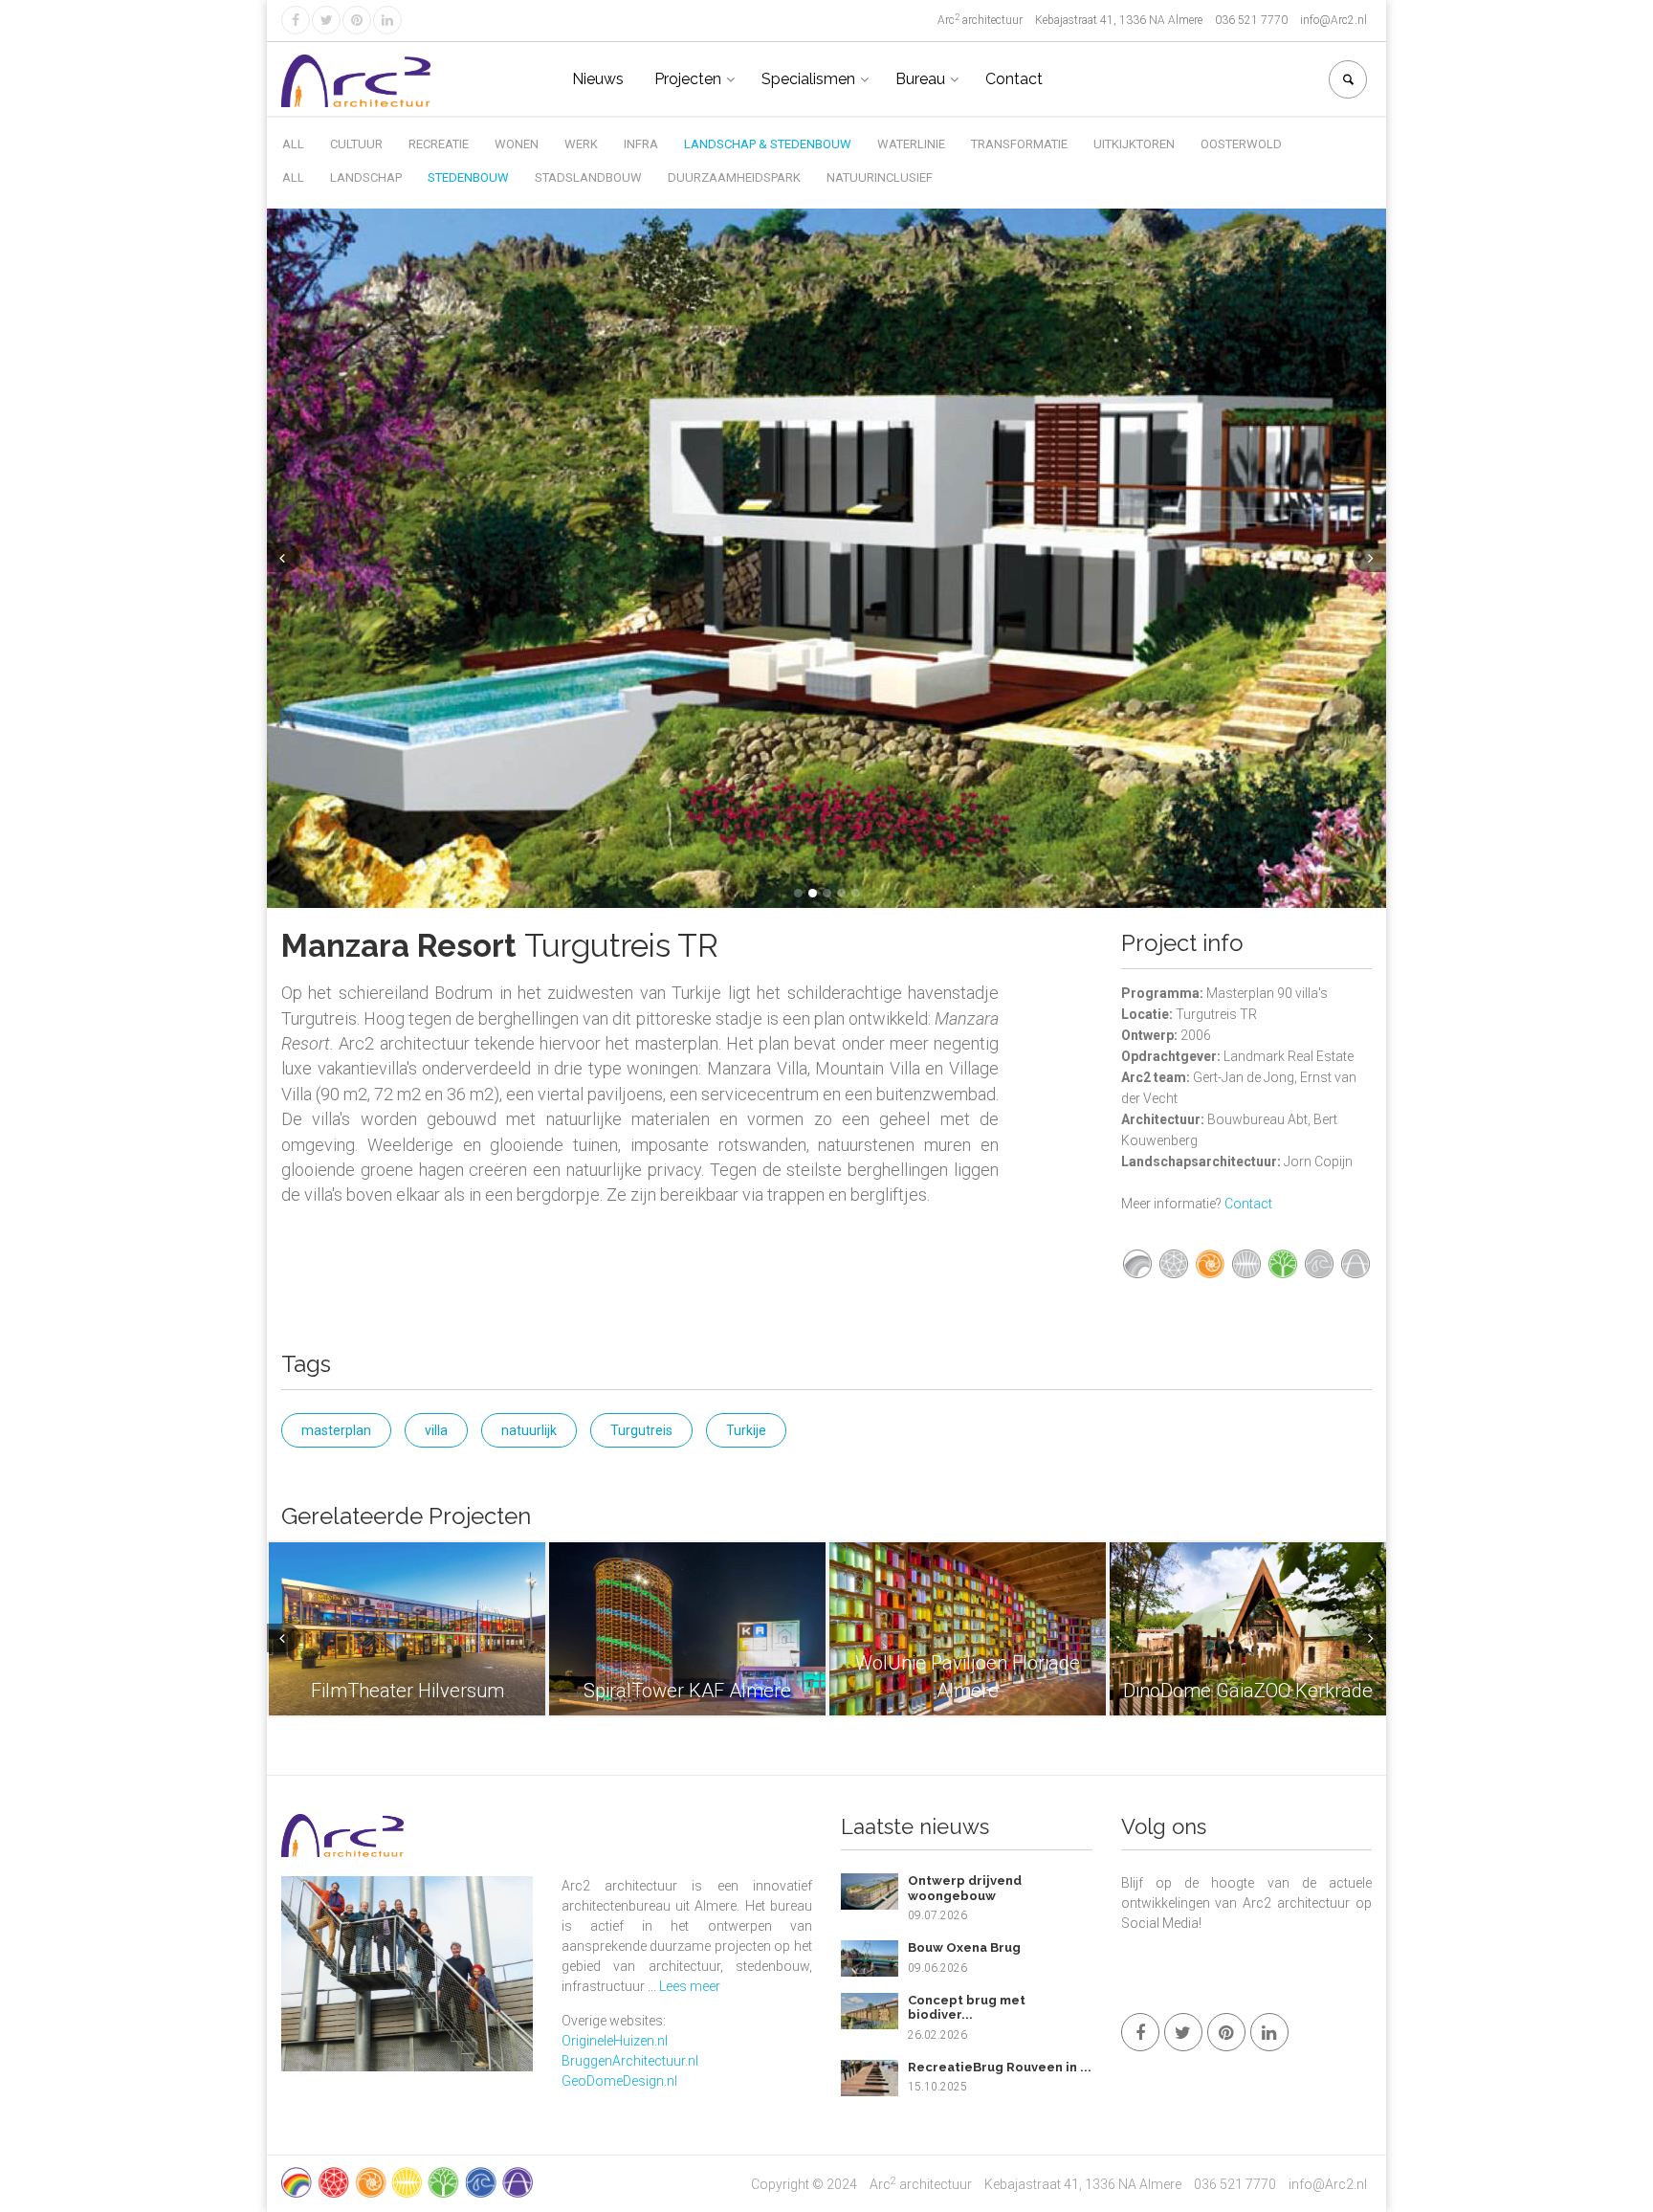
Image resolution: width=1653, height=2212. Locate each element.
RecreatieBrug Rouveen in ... (1000, 2067)
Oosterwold (1241, 144)
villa (436, 1430)
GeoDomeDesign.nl (619, 2081)
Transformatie (1019, 144)
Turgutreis (641, 1430)
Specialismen (808, 79)
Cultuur (356, 144)
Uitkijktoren (1134, 144)
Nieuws (598, 79)
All (293, 144)
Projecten (688, 79)
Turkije (746, 1430)
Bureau (920, 79)
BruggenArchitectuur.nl (630, 2061)
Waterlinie (911, 144)
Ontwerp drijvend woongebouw (965, 1888)
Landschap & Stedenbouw (768, 144)
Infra (641, 144)
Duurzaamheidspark (734, 177)
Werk (581, 144)
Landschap (366, 177)
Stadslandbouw (588, 177)
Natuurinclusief (880, 177)
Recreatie (439, 144)
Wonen (517, 144)
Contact (1014, 79)
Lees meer (690, 1986)
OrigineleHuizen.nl (615, 2041)
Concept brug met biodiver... (967, 2008)
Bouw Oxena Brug (964, 1947)
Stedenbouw (468, 177)
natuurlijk (529, 1430)
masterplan (336, 1430)
